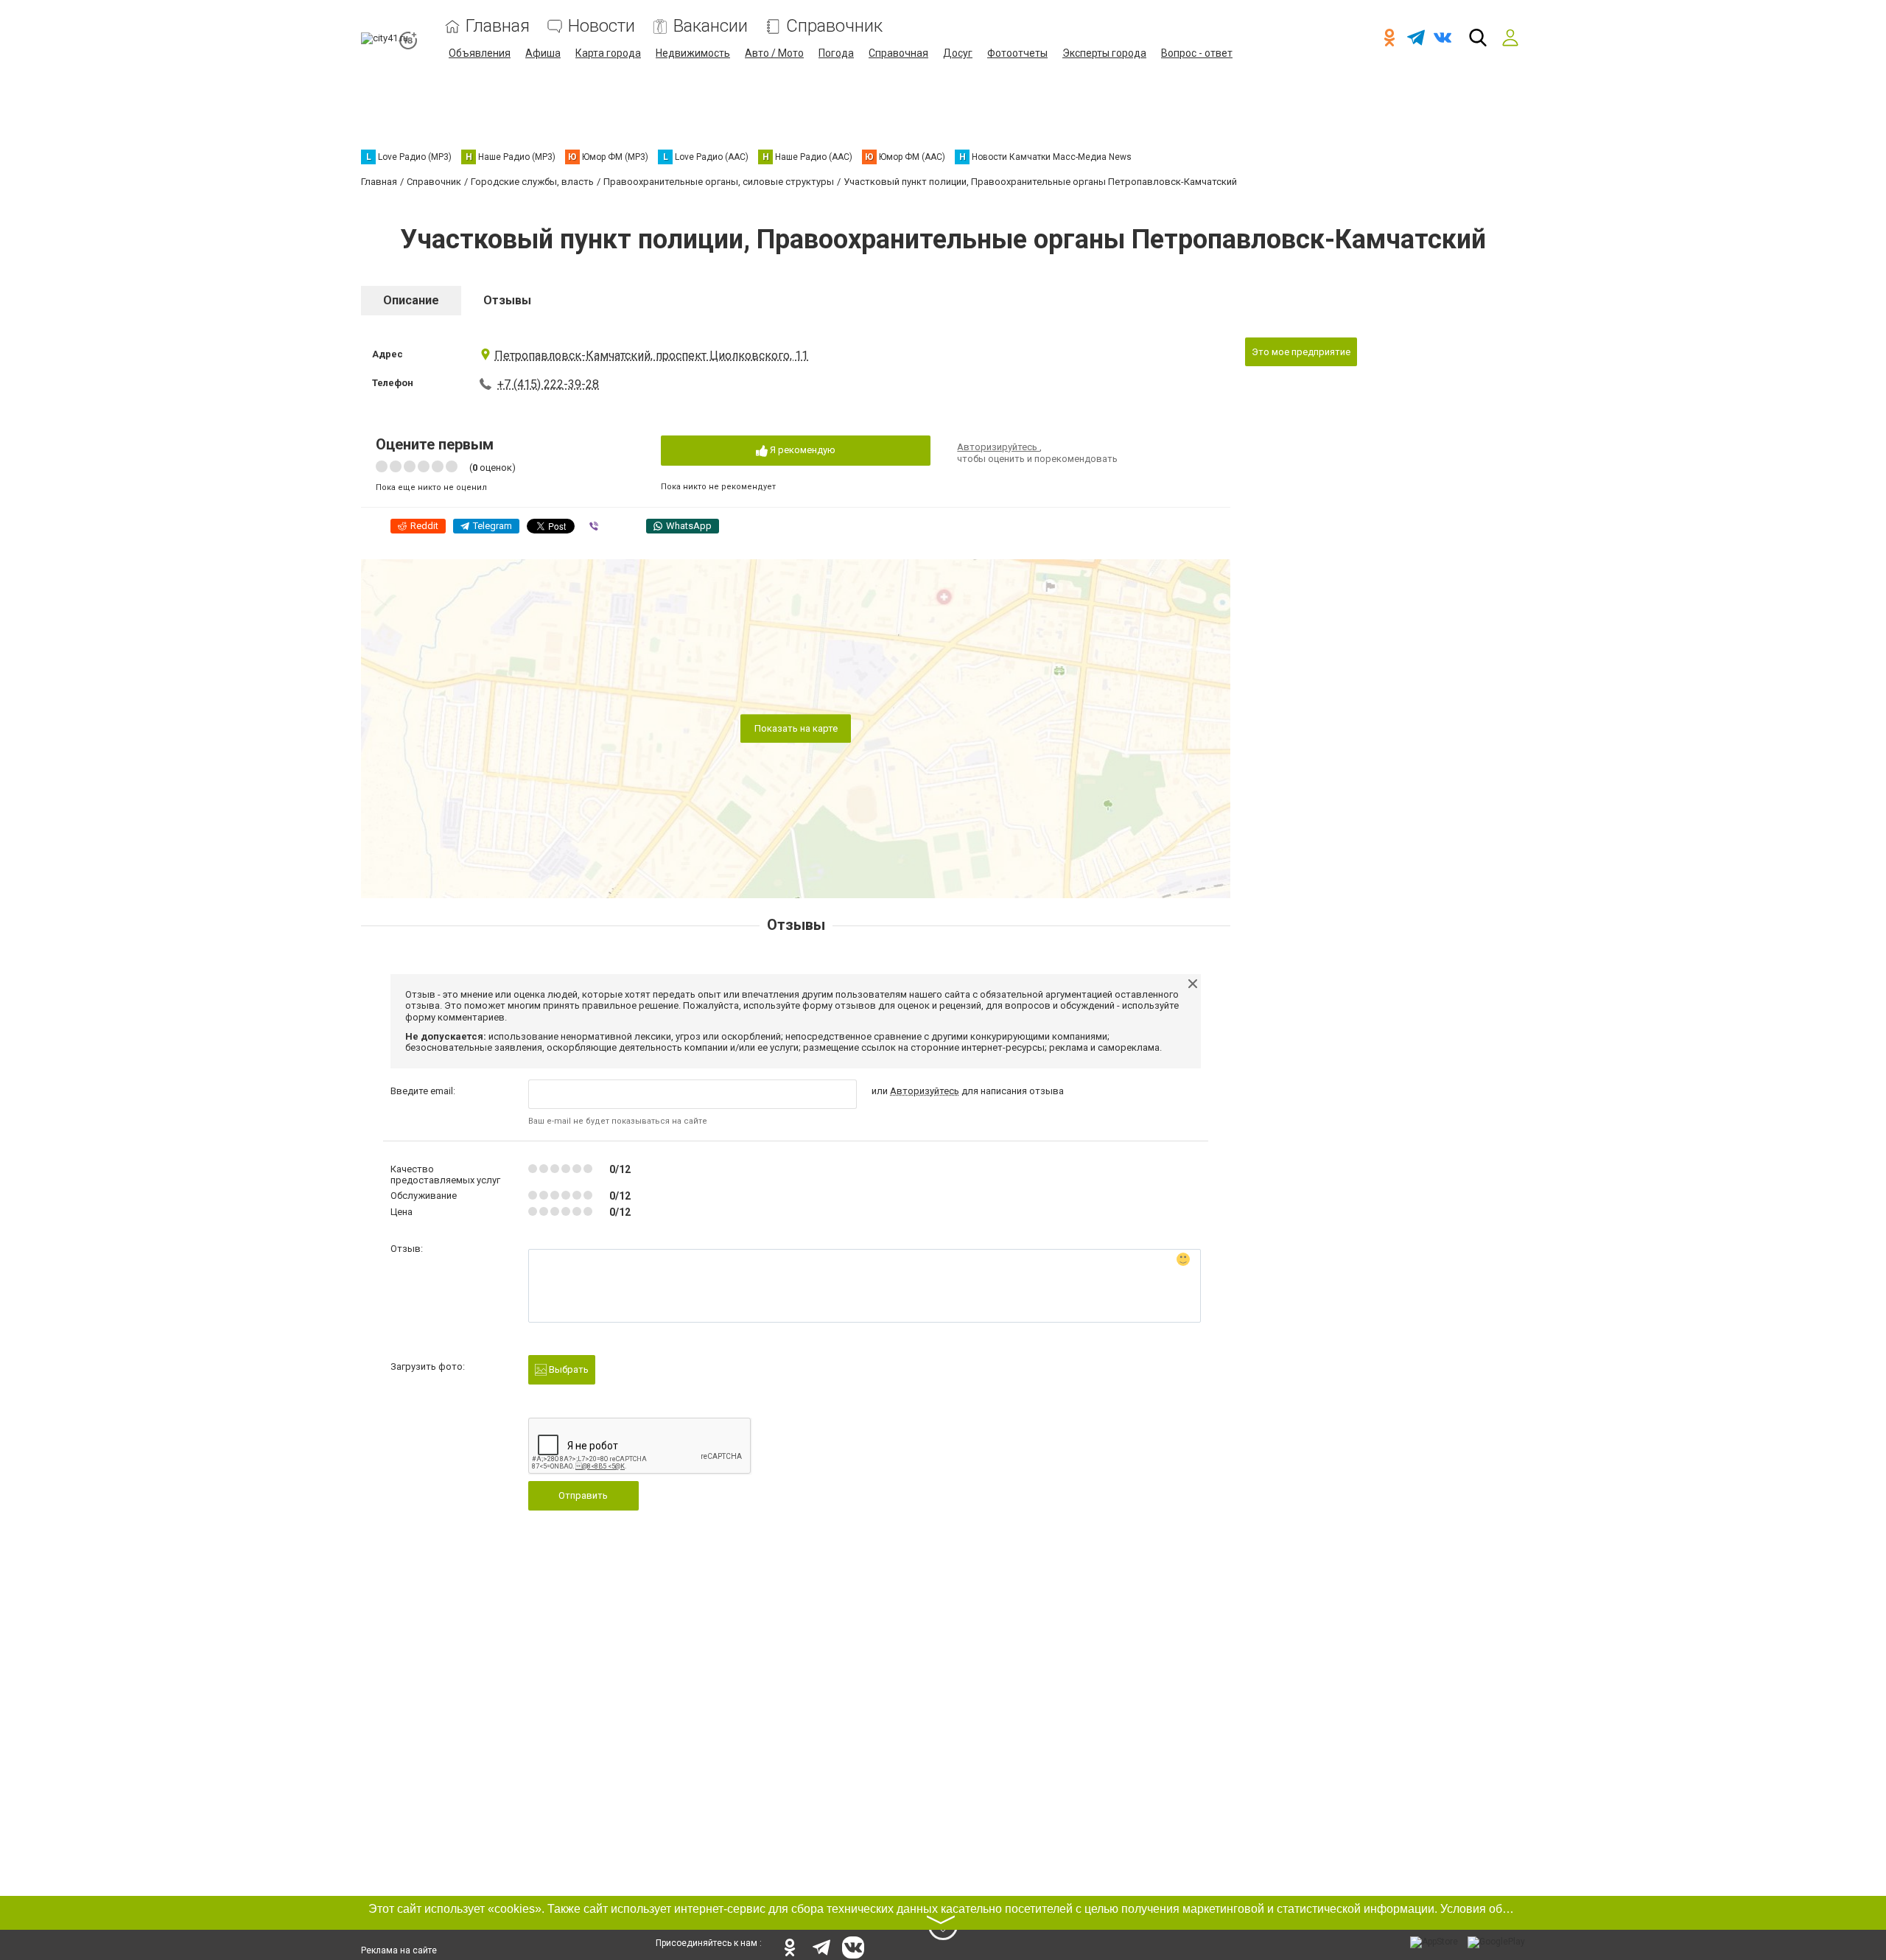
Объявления (480, 53)
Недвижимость (693, 53)
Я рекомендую (802, 450)
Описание (411, 300)
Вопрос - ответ (1197, 53)
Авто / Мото (774, 53)
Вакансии (711, 26)
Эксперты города (1104, 53)
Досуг (958, 53)
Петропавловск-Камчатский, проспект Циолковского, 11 (651, 356)
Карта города (608, 53)
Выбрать (568, 1369)
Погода (836, 53)
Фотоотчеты (1017, 53)
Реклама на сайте (399, 1950)
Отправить (583, 1495)
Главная (498, 26)
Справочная (898, 53)
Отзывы (507, 300)
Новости (602, 26)
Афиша (543, 53)
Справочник (834, 26)
